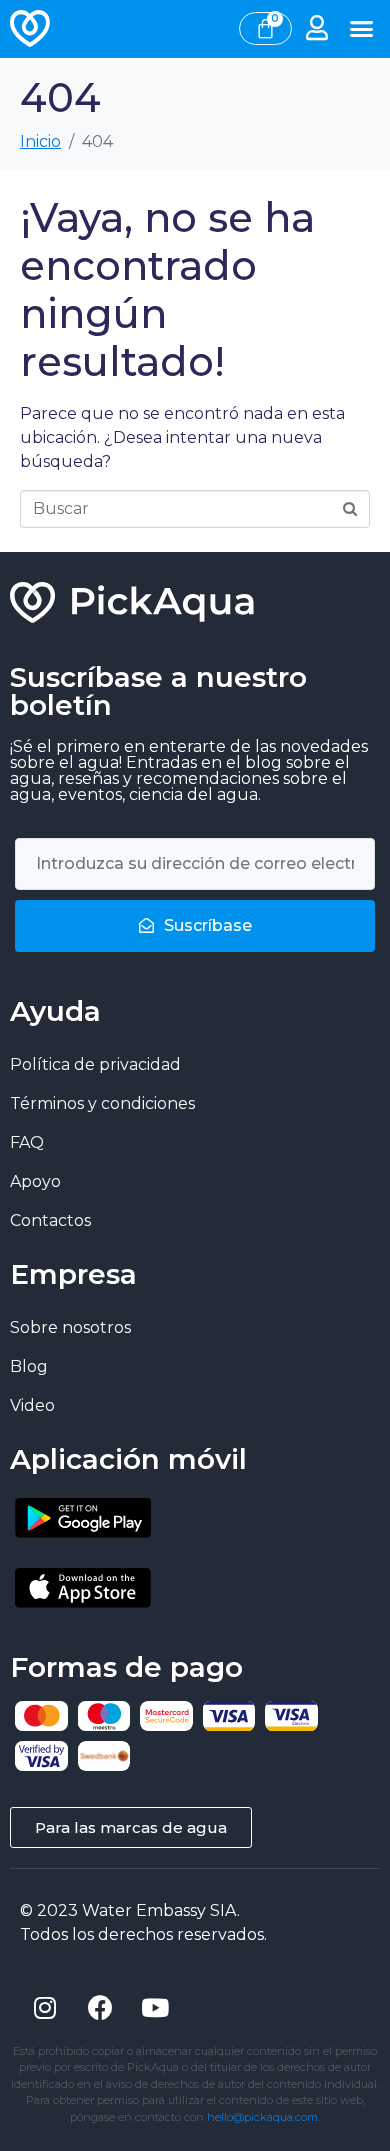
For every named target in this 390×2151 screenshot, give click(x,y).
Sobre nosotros (70, 1327)
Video (32, 1405)
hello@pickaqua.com (262, 2117)
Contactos (50, 1220)
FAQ (27, 1142)
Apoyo (35, 1181)
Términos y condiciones (102, 1103)
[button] (362, 29)
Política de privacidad (95, 1064)
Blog (29, 1366)
